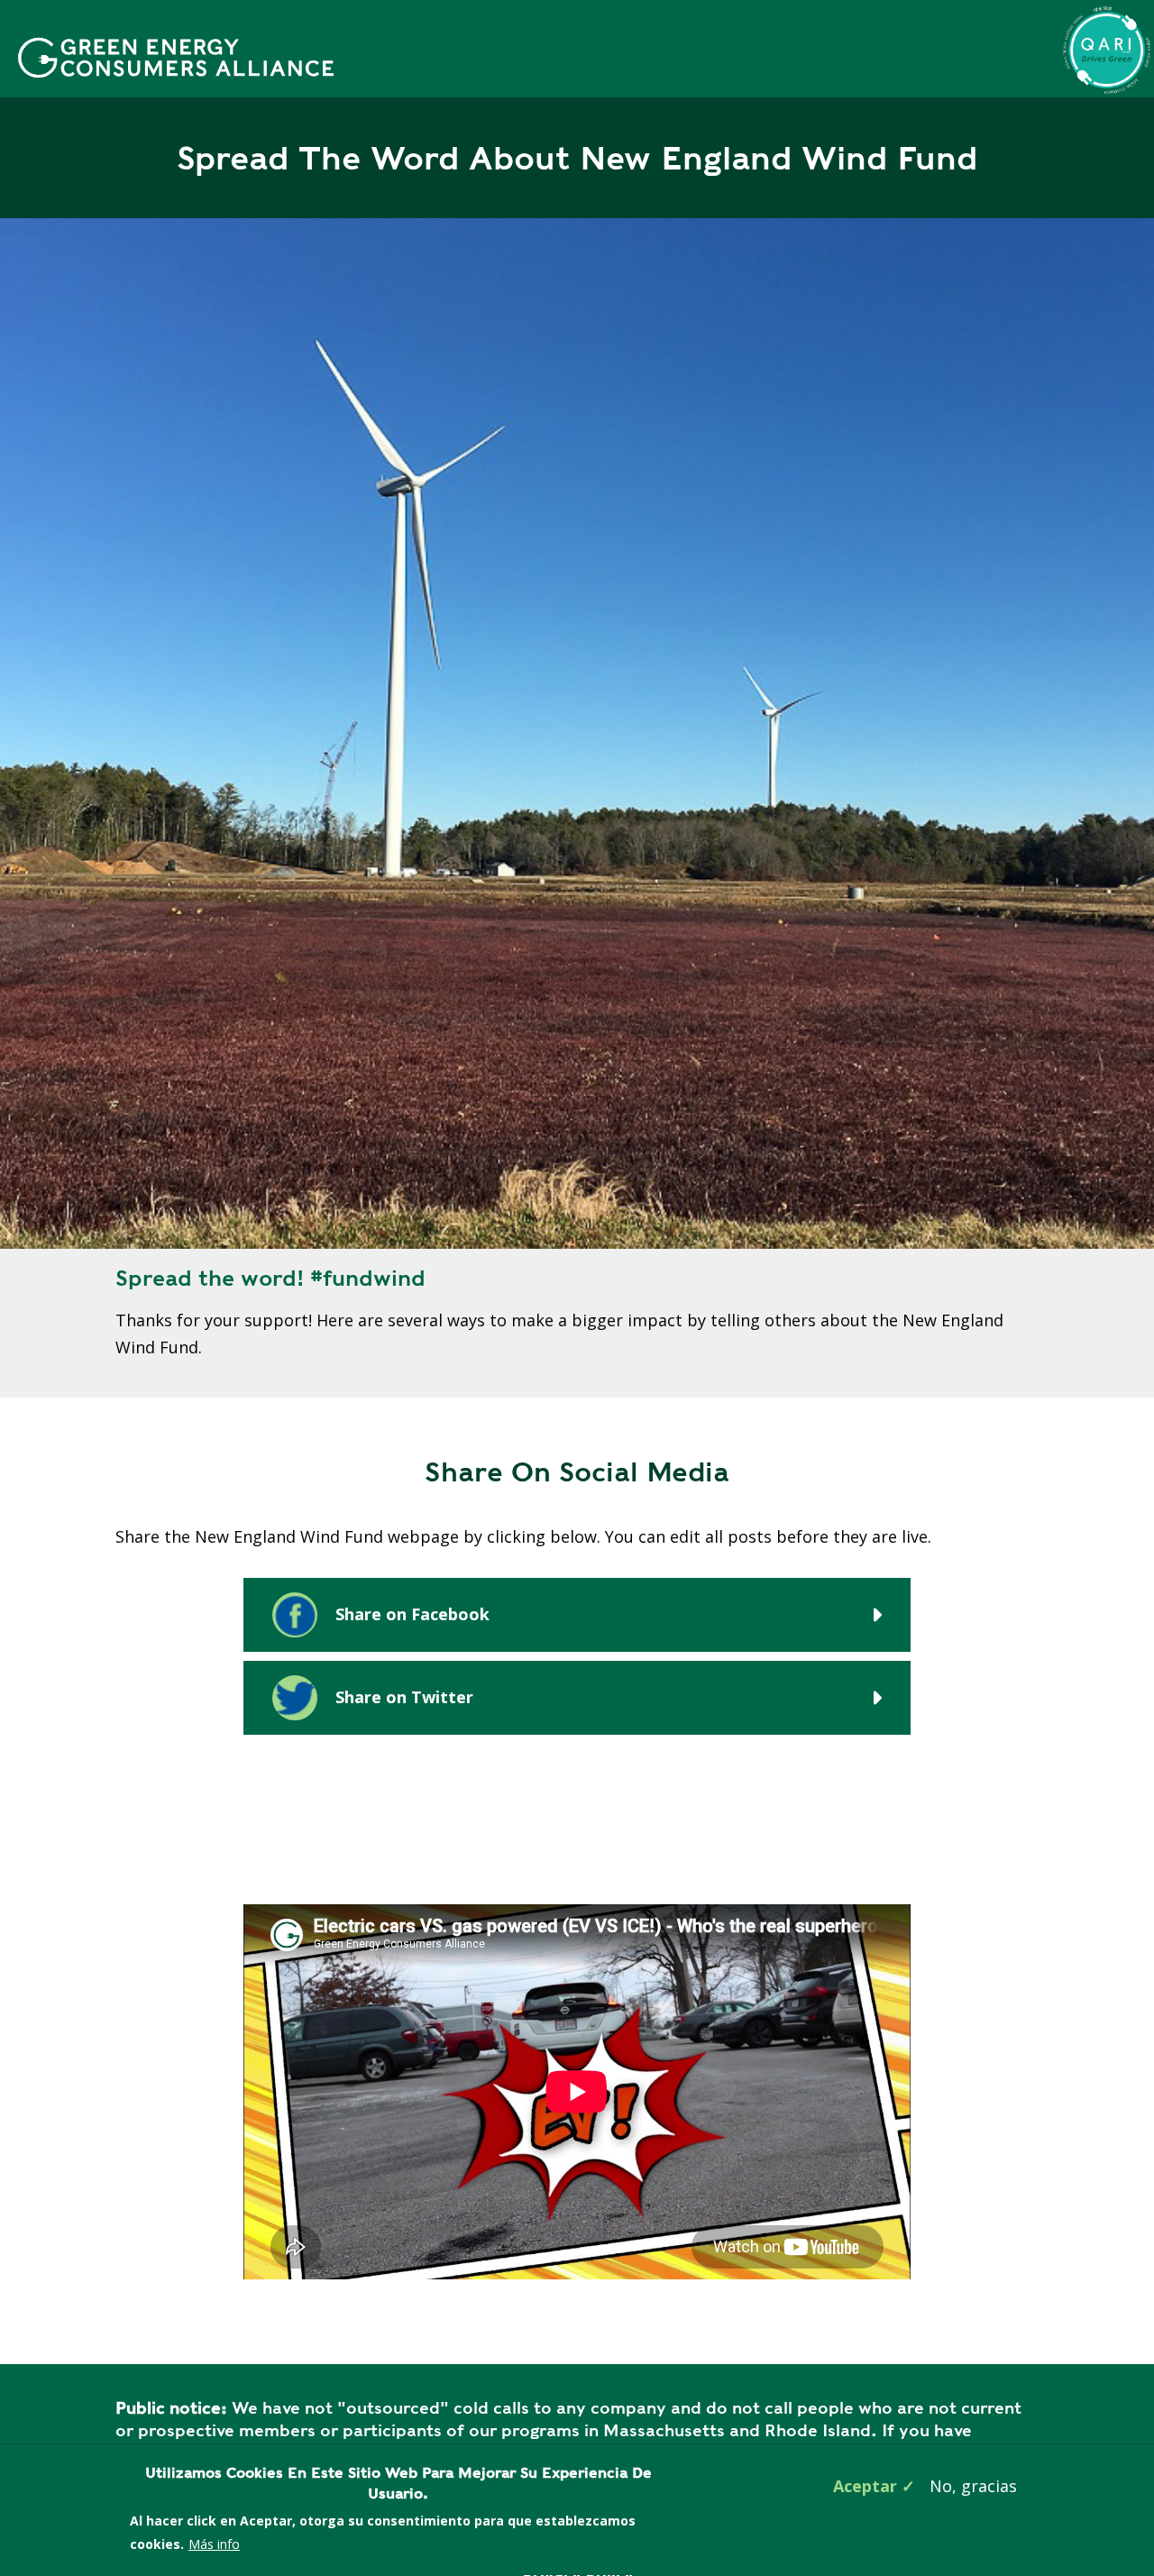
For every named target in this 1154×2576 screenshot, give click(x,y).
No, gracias (973, 2486)
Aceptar (865, 2486)
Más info (214, 2544)
